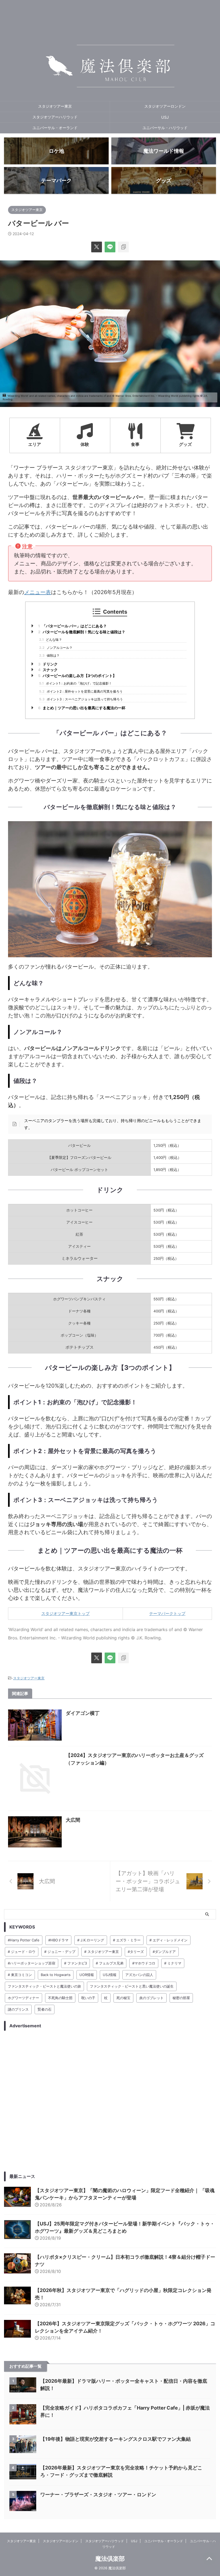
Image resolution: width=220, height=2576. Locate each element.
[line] (110, 247)
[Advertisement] (110, 2101)
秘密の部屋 (181, 1998)
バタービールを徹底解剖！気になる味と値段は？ (82, 632)
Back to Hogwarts (56, 1975)
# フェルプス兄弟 (110, 1963)
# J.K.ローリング (91, 1940)
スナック (48, 670)
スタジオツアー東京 (55, 106)
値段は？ (49, 655)
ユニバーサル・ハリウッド (165, 128)
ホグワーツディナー (23, 1998)
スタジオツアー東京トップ (65, 1613)
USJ (165, 117)
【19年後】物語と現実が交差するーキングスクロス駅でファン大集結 (115, 2439)
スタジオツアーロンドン (165, 106)
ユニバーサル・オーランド (55, 128)
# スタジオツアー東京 (102, 1952)
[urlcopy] (123, 247)
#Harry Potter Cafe (24, 1940)
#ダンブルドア (164, 1952)
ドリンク (48, 664)
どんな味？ (51, 640)
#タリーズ (136, 1952)
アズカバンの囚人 (139, 1975)
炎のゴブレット (151, 1998)
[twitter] (97, 247)
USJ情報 (110, 1975)
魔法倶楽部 (110, 2559)
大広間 (73, 1820)
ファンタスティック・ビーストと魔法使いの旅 (44, 1986)
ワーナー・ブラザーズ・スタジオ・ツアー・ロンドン (98, 2495)
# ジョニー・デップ (60, 1952)
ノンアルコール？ (56, 648)
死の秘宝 (123, 1998)
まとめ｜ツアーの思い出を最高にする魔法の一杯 (82, 708)
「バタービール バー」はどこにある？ (72, 626)
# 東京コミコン (20, 1975)
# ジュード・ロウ (22, 1952)
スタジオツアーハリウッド (55, 117)
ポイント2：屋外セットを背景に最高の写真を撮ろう (81, 691)
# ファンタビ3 (76, 1963)
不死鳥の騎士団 (60, 1998)
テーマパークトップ (167, 1613)
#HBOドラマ (58, 1940)
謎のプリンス (18, 2009)
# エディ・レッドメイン (168, 1940)
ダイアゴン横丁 (83, 1713)
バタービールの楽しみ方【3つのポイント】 (77, 676)
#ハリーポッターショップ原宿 (32, 1963)
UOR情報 (87, 1975)
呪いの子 (88, 1998)
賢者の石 (45, 2009)
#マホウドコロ (144, 1963)
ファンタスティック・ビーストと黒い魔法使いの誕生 (132, 1986)
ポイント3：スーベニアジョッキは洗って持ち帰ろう (81, 699)
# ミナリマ (173, 1963)
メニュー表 (38, 592)
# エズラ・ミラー (127, 1940)
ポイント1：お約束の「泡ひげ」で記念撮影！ (76, 683)
